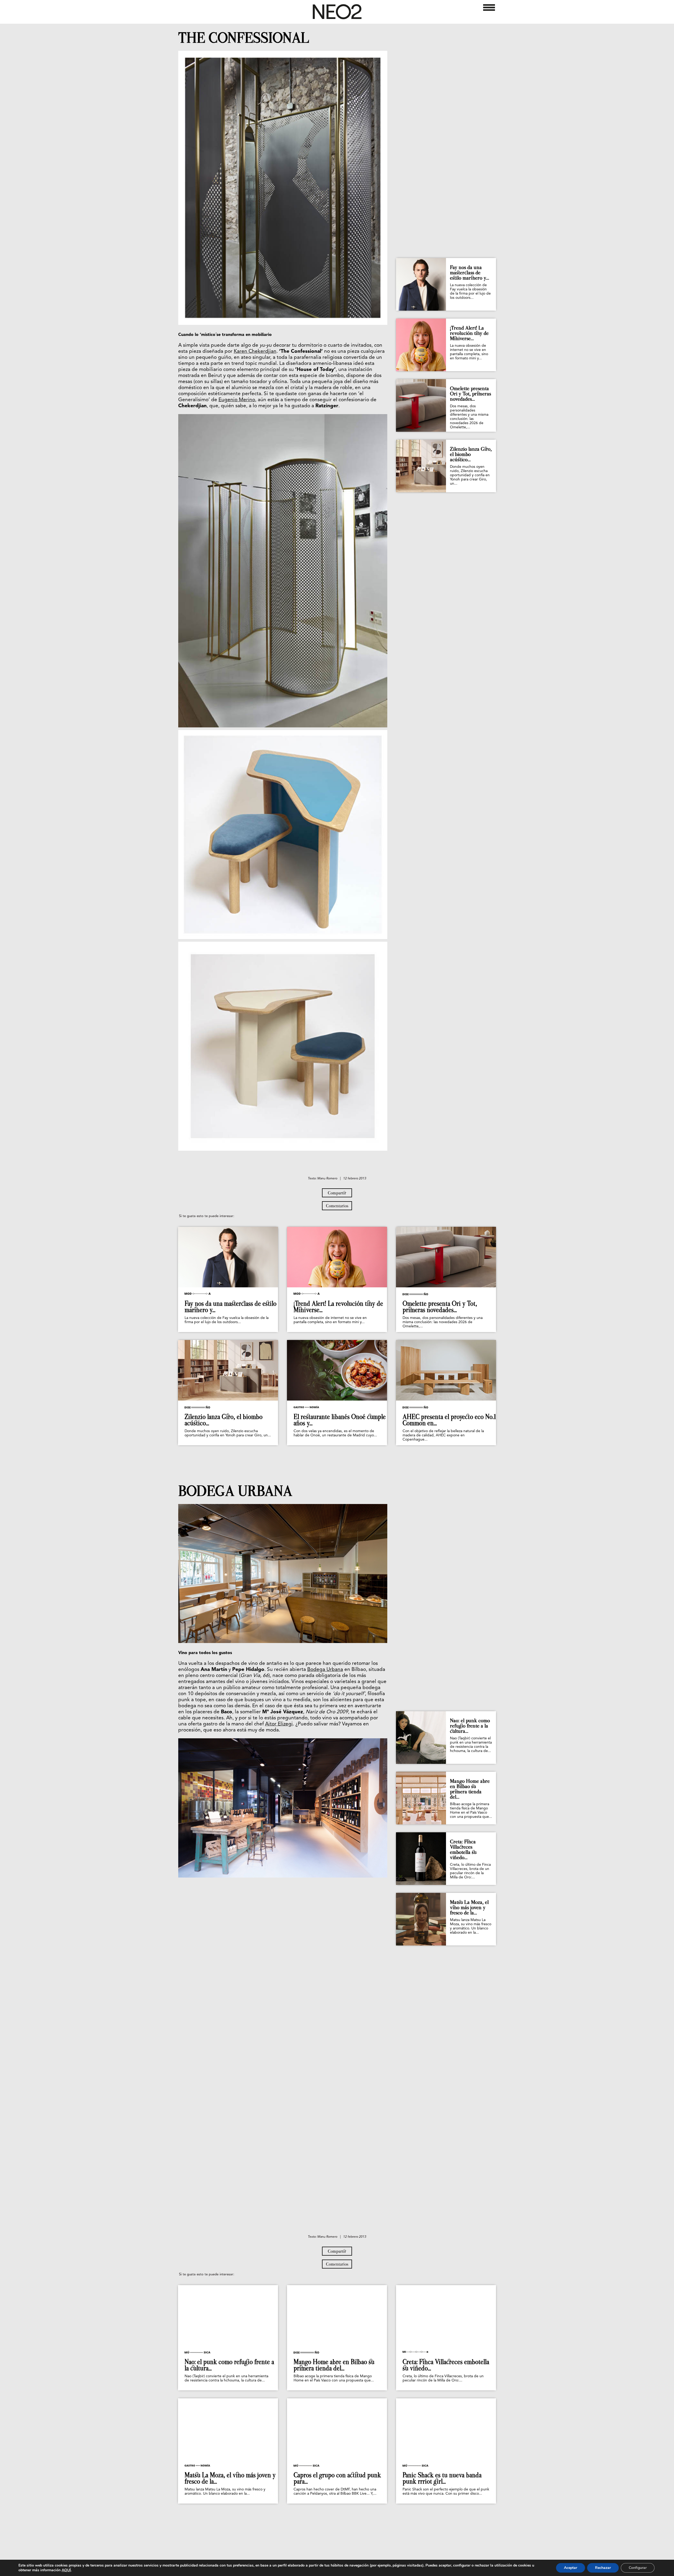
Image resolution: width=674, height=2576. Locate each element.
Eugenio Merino (237, 400)
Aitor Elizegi (279, 1724)
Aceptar (571, 2568)
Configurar (638, 2568)
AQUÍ (66, 2570)
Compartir (337, 1193)
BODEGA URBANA (235, 1491)
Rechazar (603, 2568)
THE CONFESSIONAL (244, 38)
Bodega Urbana (325, 1670)
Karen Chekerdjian (255, 352)
